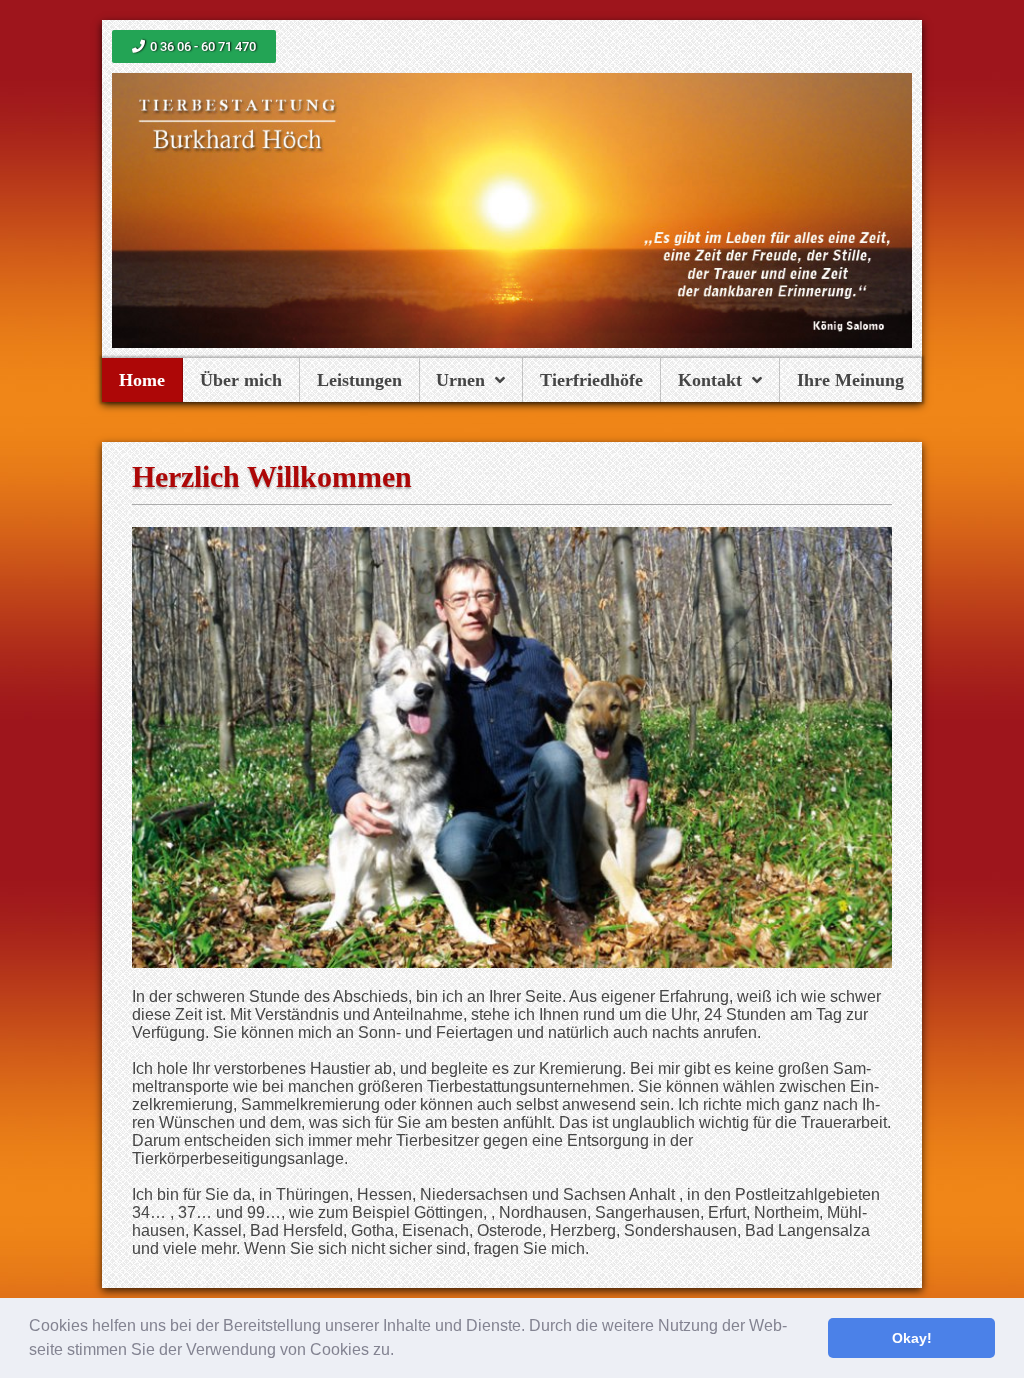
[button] (401, 1352)
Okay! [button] (912, 1338)
